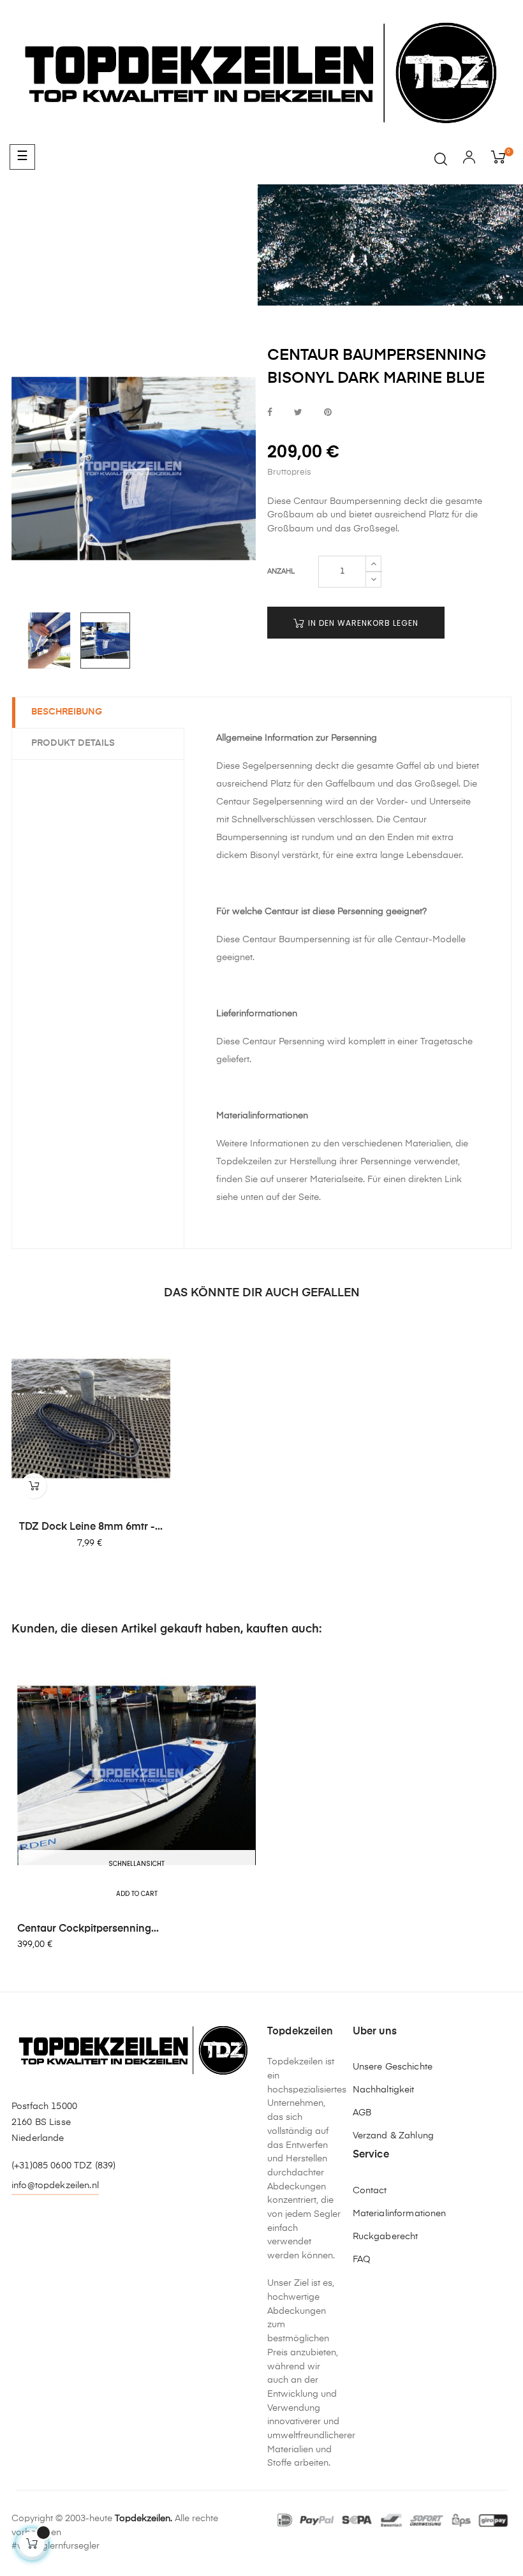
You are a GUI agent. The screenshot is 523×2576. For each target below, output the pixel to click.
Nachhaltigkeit (384, 2090)
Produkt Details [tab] (73, 743)
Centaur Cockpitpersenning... (88, 1929)
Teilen (270, 413)
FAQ (362, 2260)
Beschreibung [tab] (67, 712)
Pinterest (328, 413)
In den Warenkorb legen (362, 623)
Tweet (298, 413)
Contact (370, 2191)
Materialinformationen (400, 2214)
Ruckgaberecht (386, 2237)
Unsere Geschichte (393, 2067)
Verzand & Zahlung (393, 2136)
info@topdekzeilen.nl (55, 2186)
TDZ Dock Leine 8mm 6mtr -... (91, 1527)
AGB (362, 2113)
